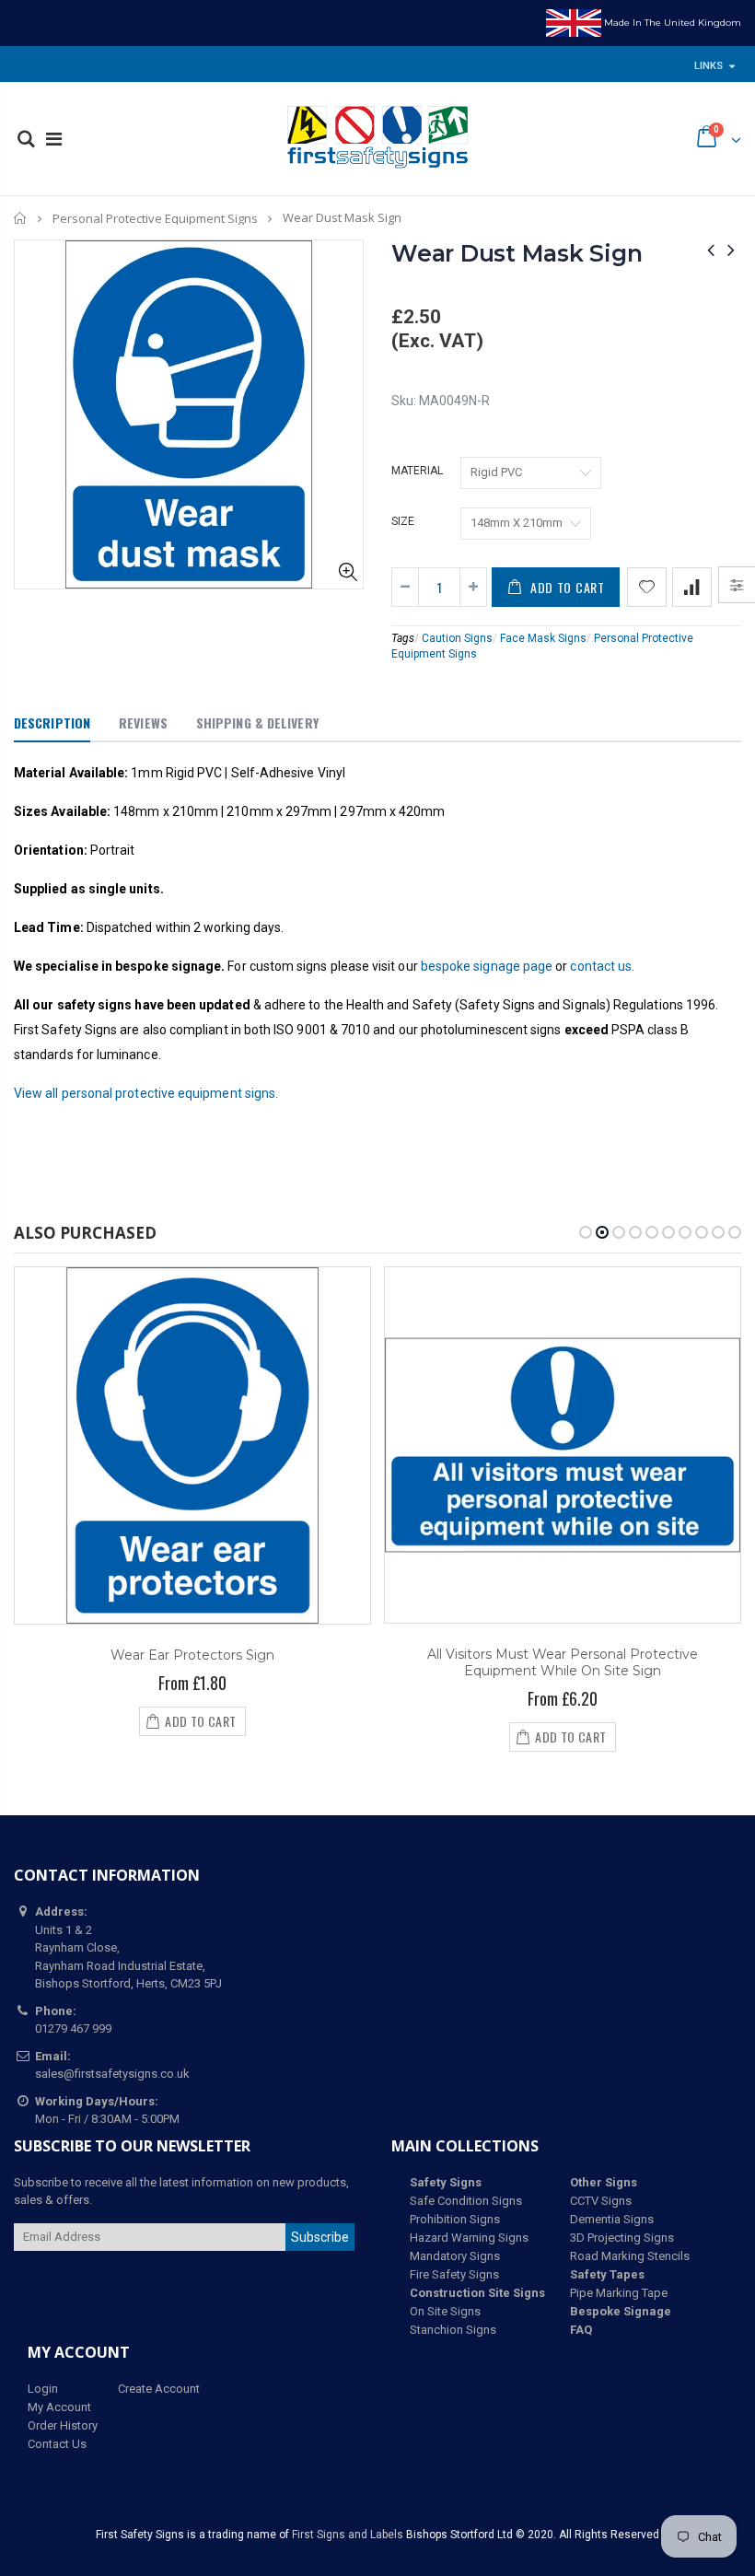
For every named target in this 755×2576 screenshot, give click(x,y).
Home (21, 218)
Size (403, 521)
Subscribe (320, 2237)
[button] (586, 1232)
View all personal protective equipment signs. (146, 1093)
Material (417, 471)
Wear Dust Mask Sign (517, 253)
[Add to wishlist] (647, 587)
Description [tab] (52, 723)
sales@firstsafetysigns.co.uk (112, 2074)
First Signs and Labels (348, 2535)
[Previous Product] (711, 250)
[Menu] (54, 139)
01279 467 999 (73, 2028)
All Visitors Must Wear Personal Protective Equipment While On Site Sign (563, 1663)
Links (709, 66)
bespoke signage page (487, 966)
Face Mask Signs (543, 638)
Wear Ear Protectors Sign (192, 1655)
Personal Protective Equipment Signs (155, 218)
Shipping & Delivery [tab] (257, 723)
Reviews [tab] (143, 723)
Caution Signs (457, 638)
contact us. (602, 966)
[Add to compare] (692, 587)
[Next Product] (731, 250)
